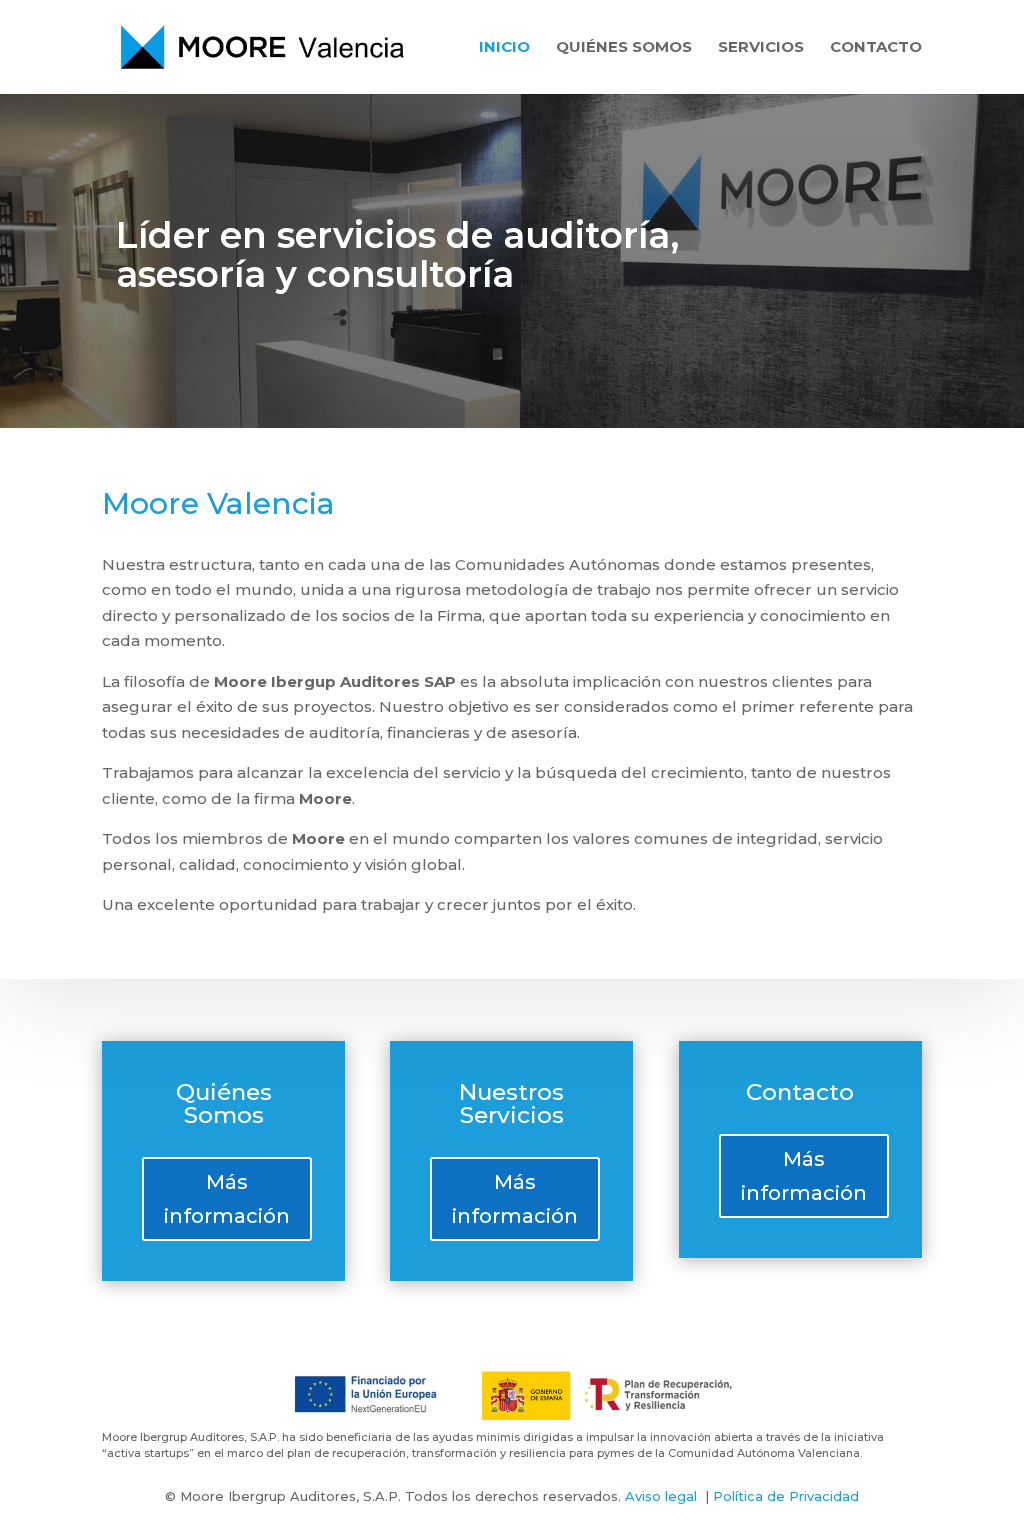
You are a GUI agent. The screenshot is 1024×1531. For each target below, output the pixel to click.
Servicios (761, 48)
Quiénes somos (624, 48)
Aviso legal (661, 1496)
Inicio (504, 48)
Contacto (876, 48)
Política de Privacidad (786, 1496)
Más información (227, 1199)
